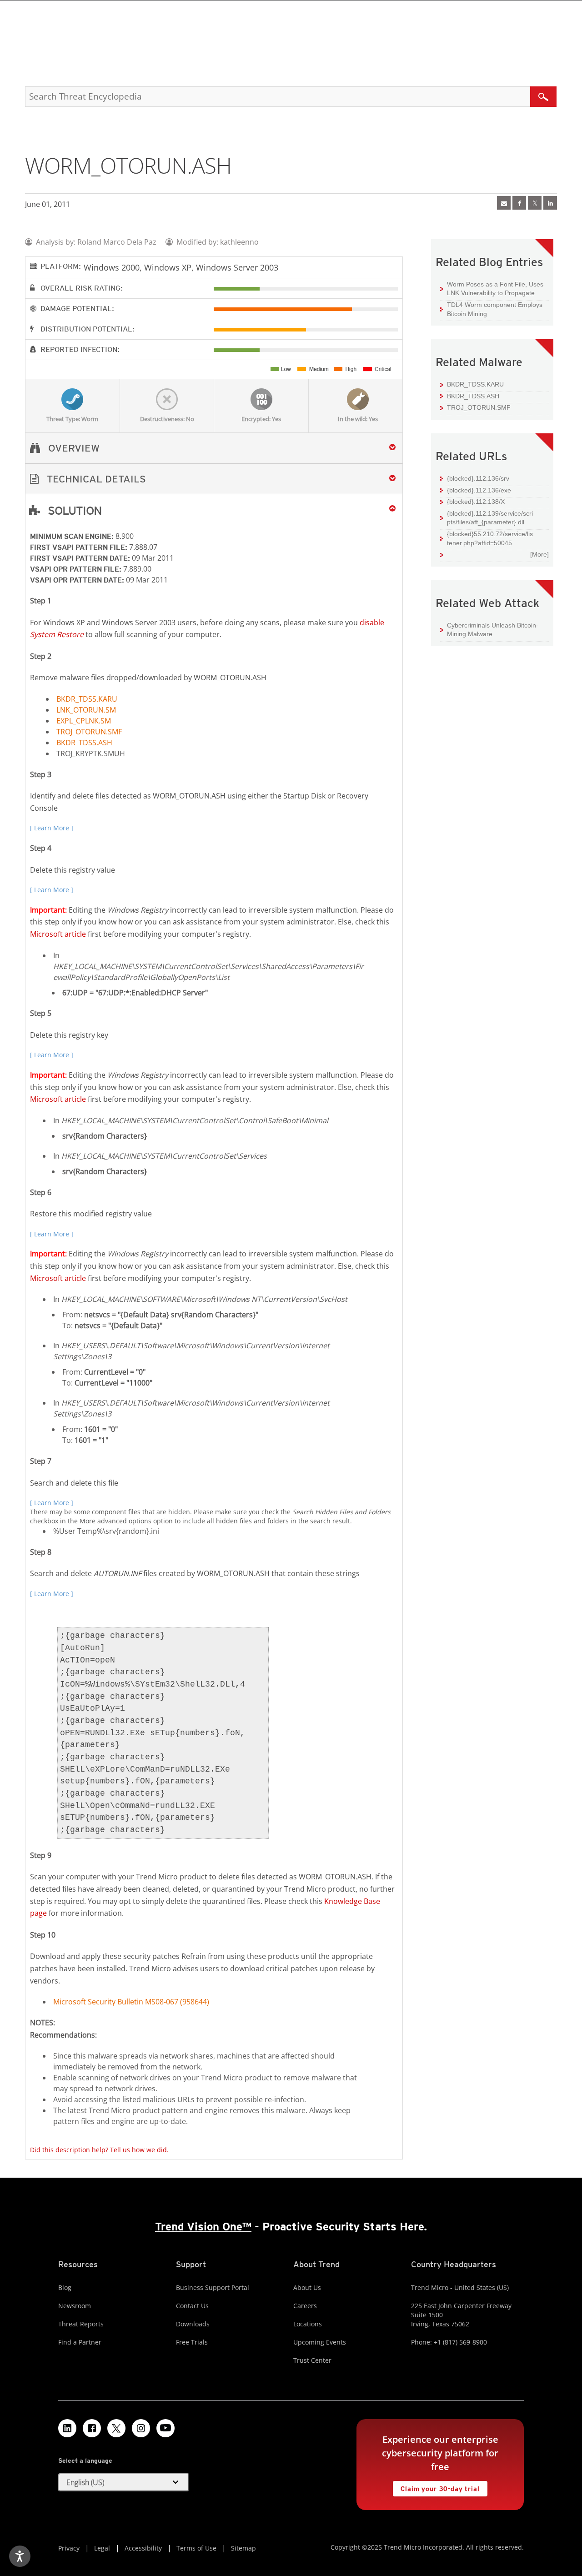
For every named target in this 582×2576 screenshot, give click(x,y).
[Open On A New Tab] (535, 203)
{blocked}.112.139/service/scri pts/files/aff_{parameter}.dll (490, 518)
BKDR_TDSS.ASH (84, 743)
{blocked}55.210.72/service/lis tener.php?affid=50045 (490, 538)
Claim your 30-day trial (436, 2487)
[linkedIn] (550, 203)
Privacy (69, 2548)
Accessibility (143, 2548)
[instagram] (141, 2428)
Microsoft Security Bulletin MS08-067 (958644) (131, 2002)
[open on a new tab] (116, 2428)
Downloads (193, 2324)
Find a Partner (80, 2342)
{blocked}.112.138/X (476, 502)
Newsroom (75, 2306)
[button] (214, 479)
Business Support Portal (213, 2287)
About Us (307, 2287)
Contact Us (192, 2306)
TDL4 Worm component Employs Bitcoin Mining (495, 309)
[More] (539, 554)
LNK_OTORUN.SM (86, 710)
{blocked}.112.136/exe (479, 490)
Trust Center (312, 2360)
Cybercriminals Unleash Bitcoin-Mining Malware (493, 630)
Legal (102, 2548)
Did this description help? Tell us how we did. (99, 2150)
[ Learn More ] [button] (52, 828)
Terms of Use (196, 2548)
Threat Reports (81, 2324)
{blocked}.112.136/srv (478, 478)
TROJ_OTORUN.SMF (89, 732)
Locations (308, 2324)
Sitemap (243, 2548)
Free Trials (192, 2342)
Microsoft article (58, 934)
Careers (305, 2306)
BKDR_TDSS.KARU (87, 699)
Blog (65, 2287)
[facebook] (519, 203)
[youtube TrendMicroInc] (166, 2428)
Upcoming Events (320, 2342)
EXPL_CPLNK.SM (84, 721)
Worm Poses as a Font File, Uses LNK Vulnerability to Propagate (495, 289)
